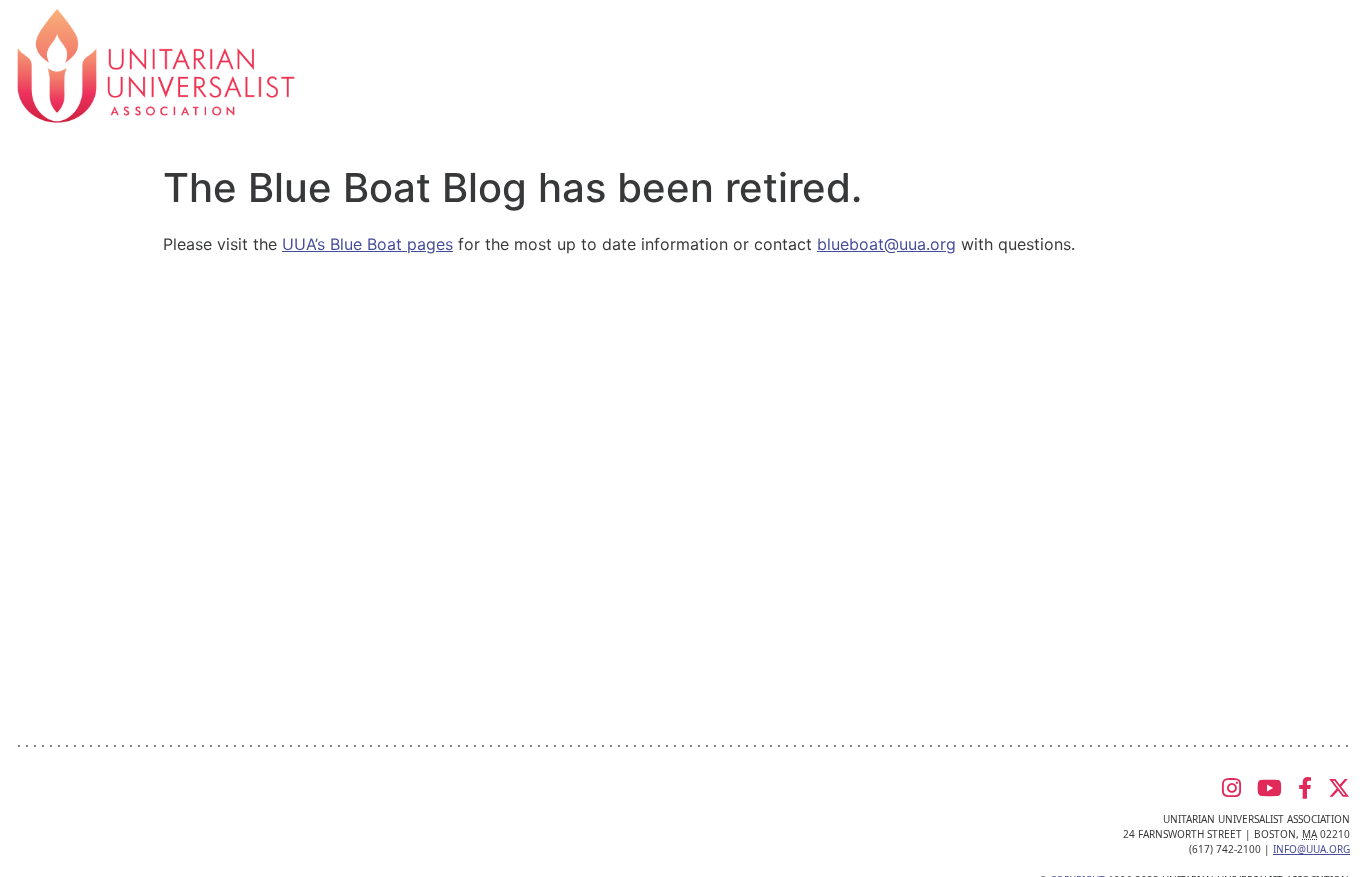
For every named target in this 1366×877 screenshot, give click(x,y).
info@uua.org (1311, 849)
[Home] (156, 64)
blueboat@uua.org (886, 244)
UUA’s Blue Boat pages (367, 244)
